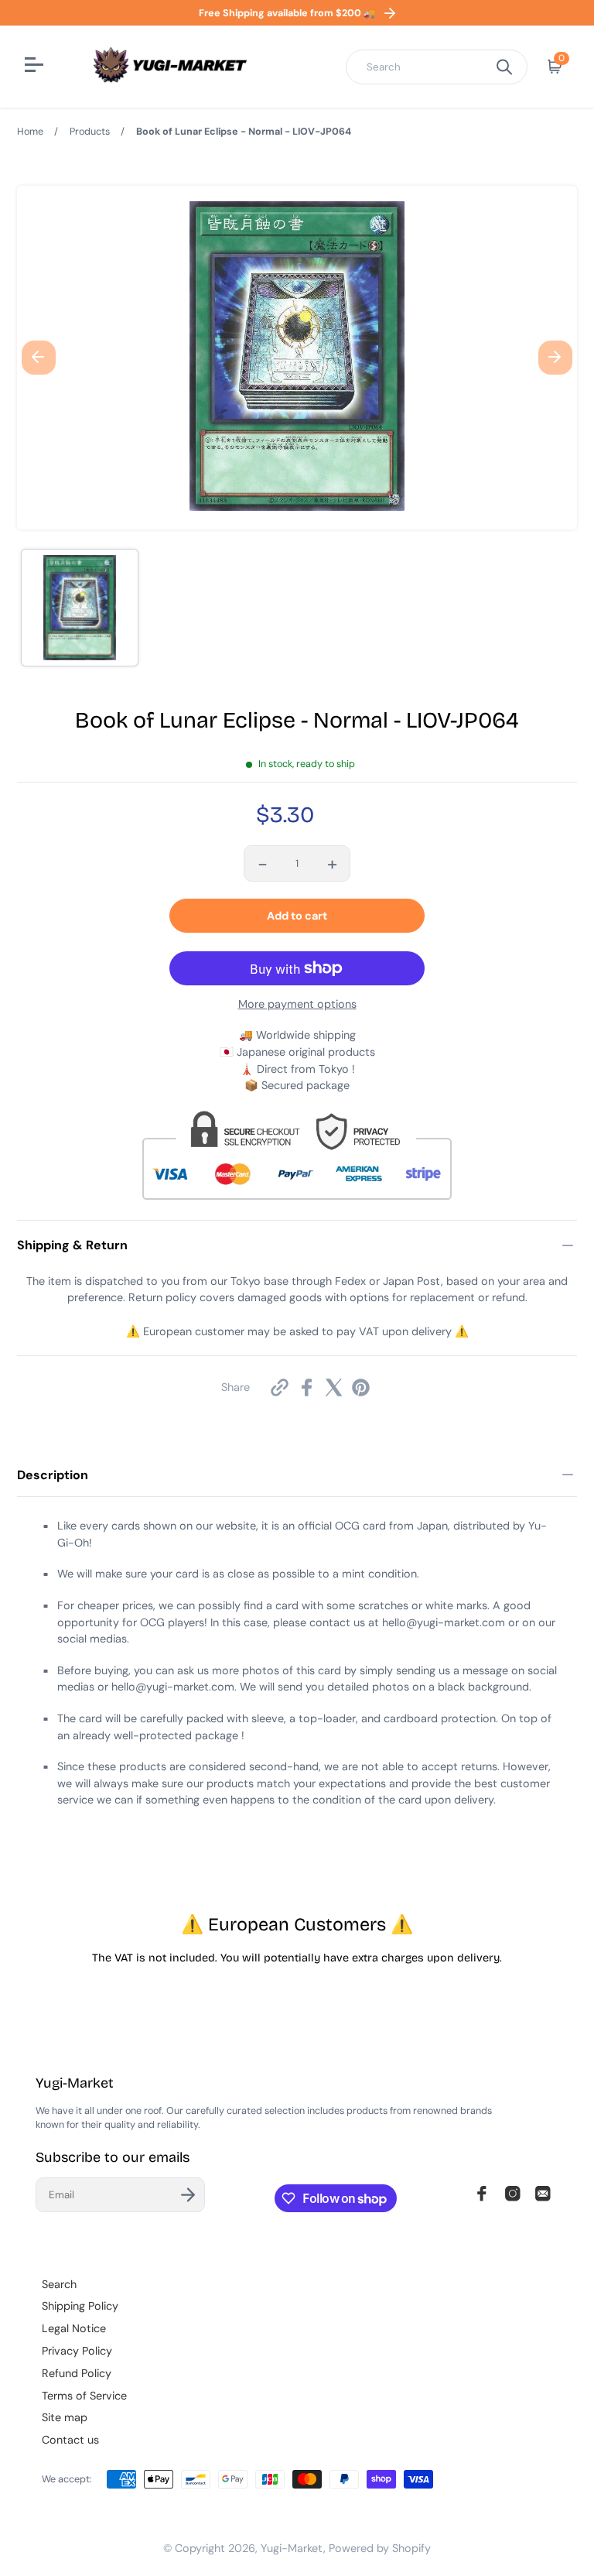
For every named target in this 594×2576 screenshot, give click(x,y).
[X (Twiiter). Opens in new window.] (334, 1387)
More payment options (297, 1004)
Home (30, 132)
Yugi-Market (292, 2548)
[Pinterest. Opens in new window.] (361, 1387)
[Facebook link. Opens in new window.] (482, 2194)
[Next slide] (555, 358)
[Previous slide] (39, 358)
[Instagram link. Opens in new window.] (513, 2194)
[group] (80, 608)
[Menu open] (36, 67)
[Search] (504, 67)
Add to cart (297, 916)
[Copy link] (280, 1387)
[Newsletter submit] (188, 2195)
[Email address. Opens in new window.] (543, 2194)
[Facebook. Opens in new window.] (307, 1387)
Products (90, 132)
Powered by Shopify (380, 2548)
